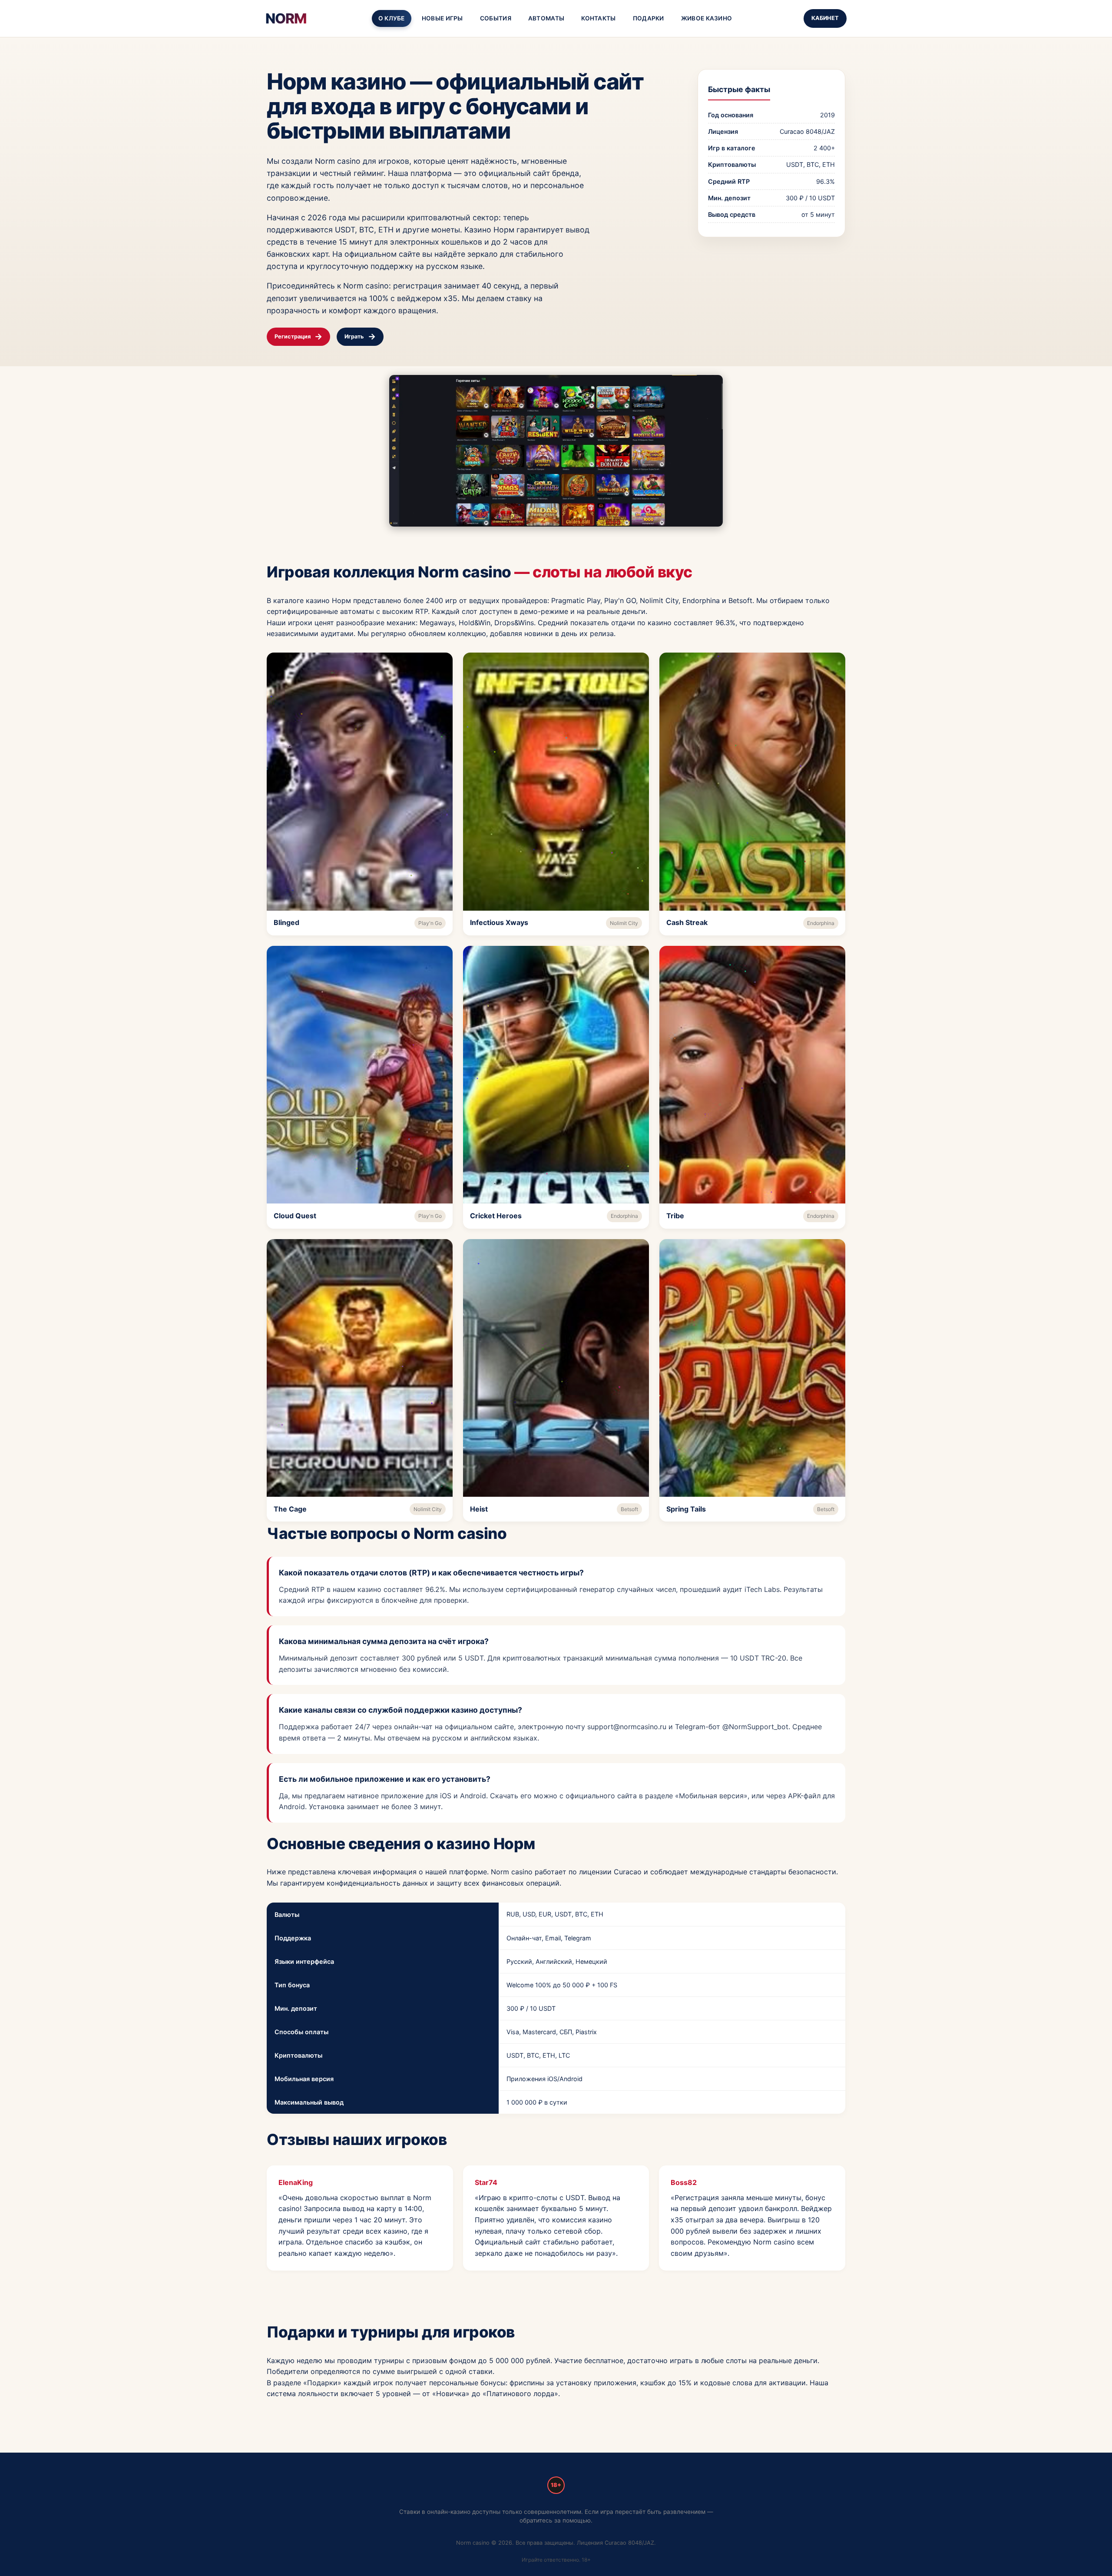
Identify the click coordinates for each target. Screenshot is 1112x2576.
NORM (286, 18)
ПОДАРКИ (649, 18)
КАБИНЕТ (825, 18)
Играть (354, 337)
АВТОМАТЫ (546, 18)
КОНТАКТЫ (598, 18)
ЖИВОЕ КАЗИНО (707, 18)
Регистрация (293, 337)
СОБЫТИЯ (496, 18)
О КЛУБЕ (392, 18)
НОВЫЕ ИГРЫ (442, 18)
